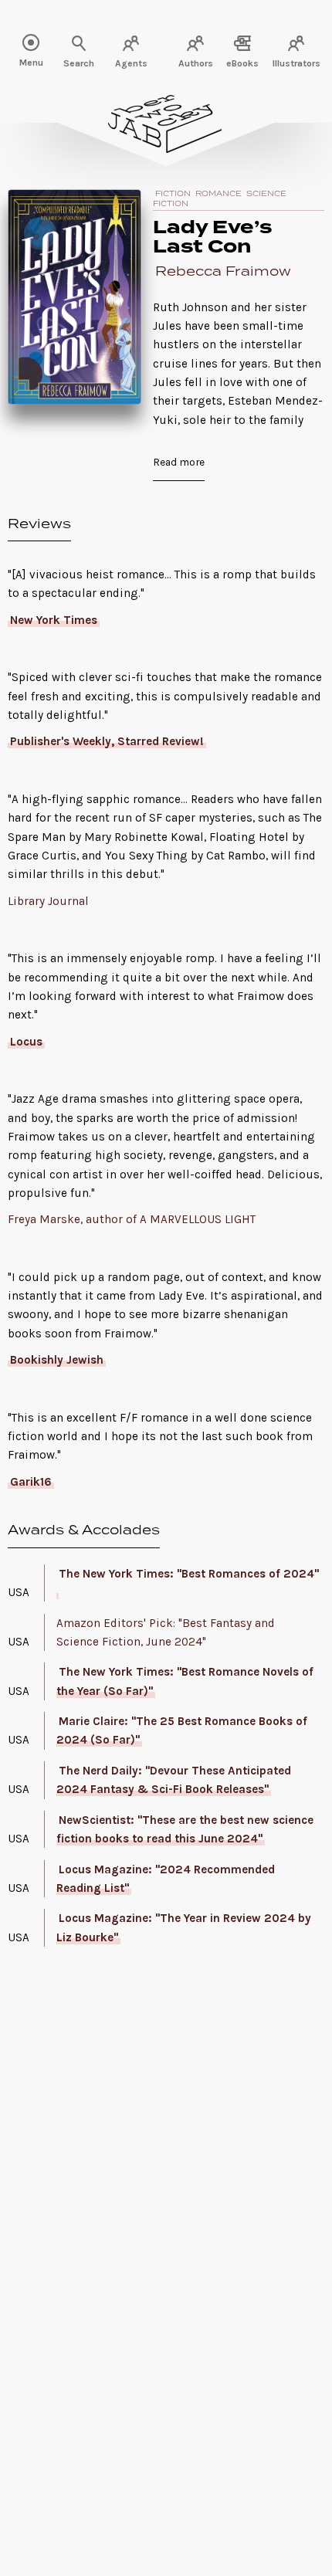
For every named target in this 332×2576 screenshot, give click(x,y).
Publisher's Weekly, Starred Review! (107, 741)
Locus (26, 1042)
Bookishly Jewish (57, 1360)
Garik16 (31, 1482)
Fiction (173, 194)
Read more (179, 462)
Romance (219, 194)
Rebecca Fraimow (223, 272)
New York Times (54, 620)
